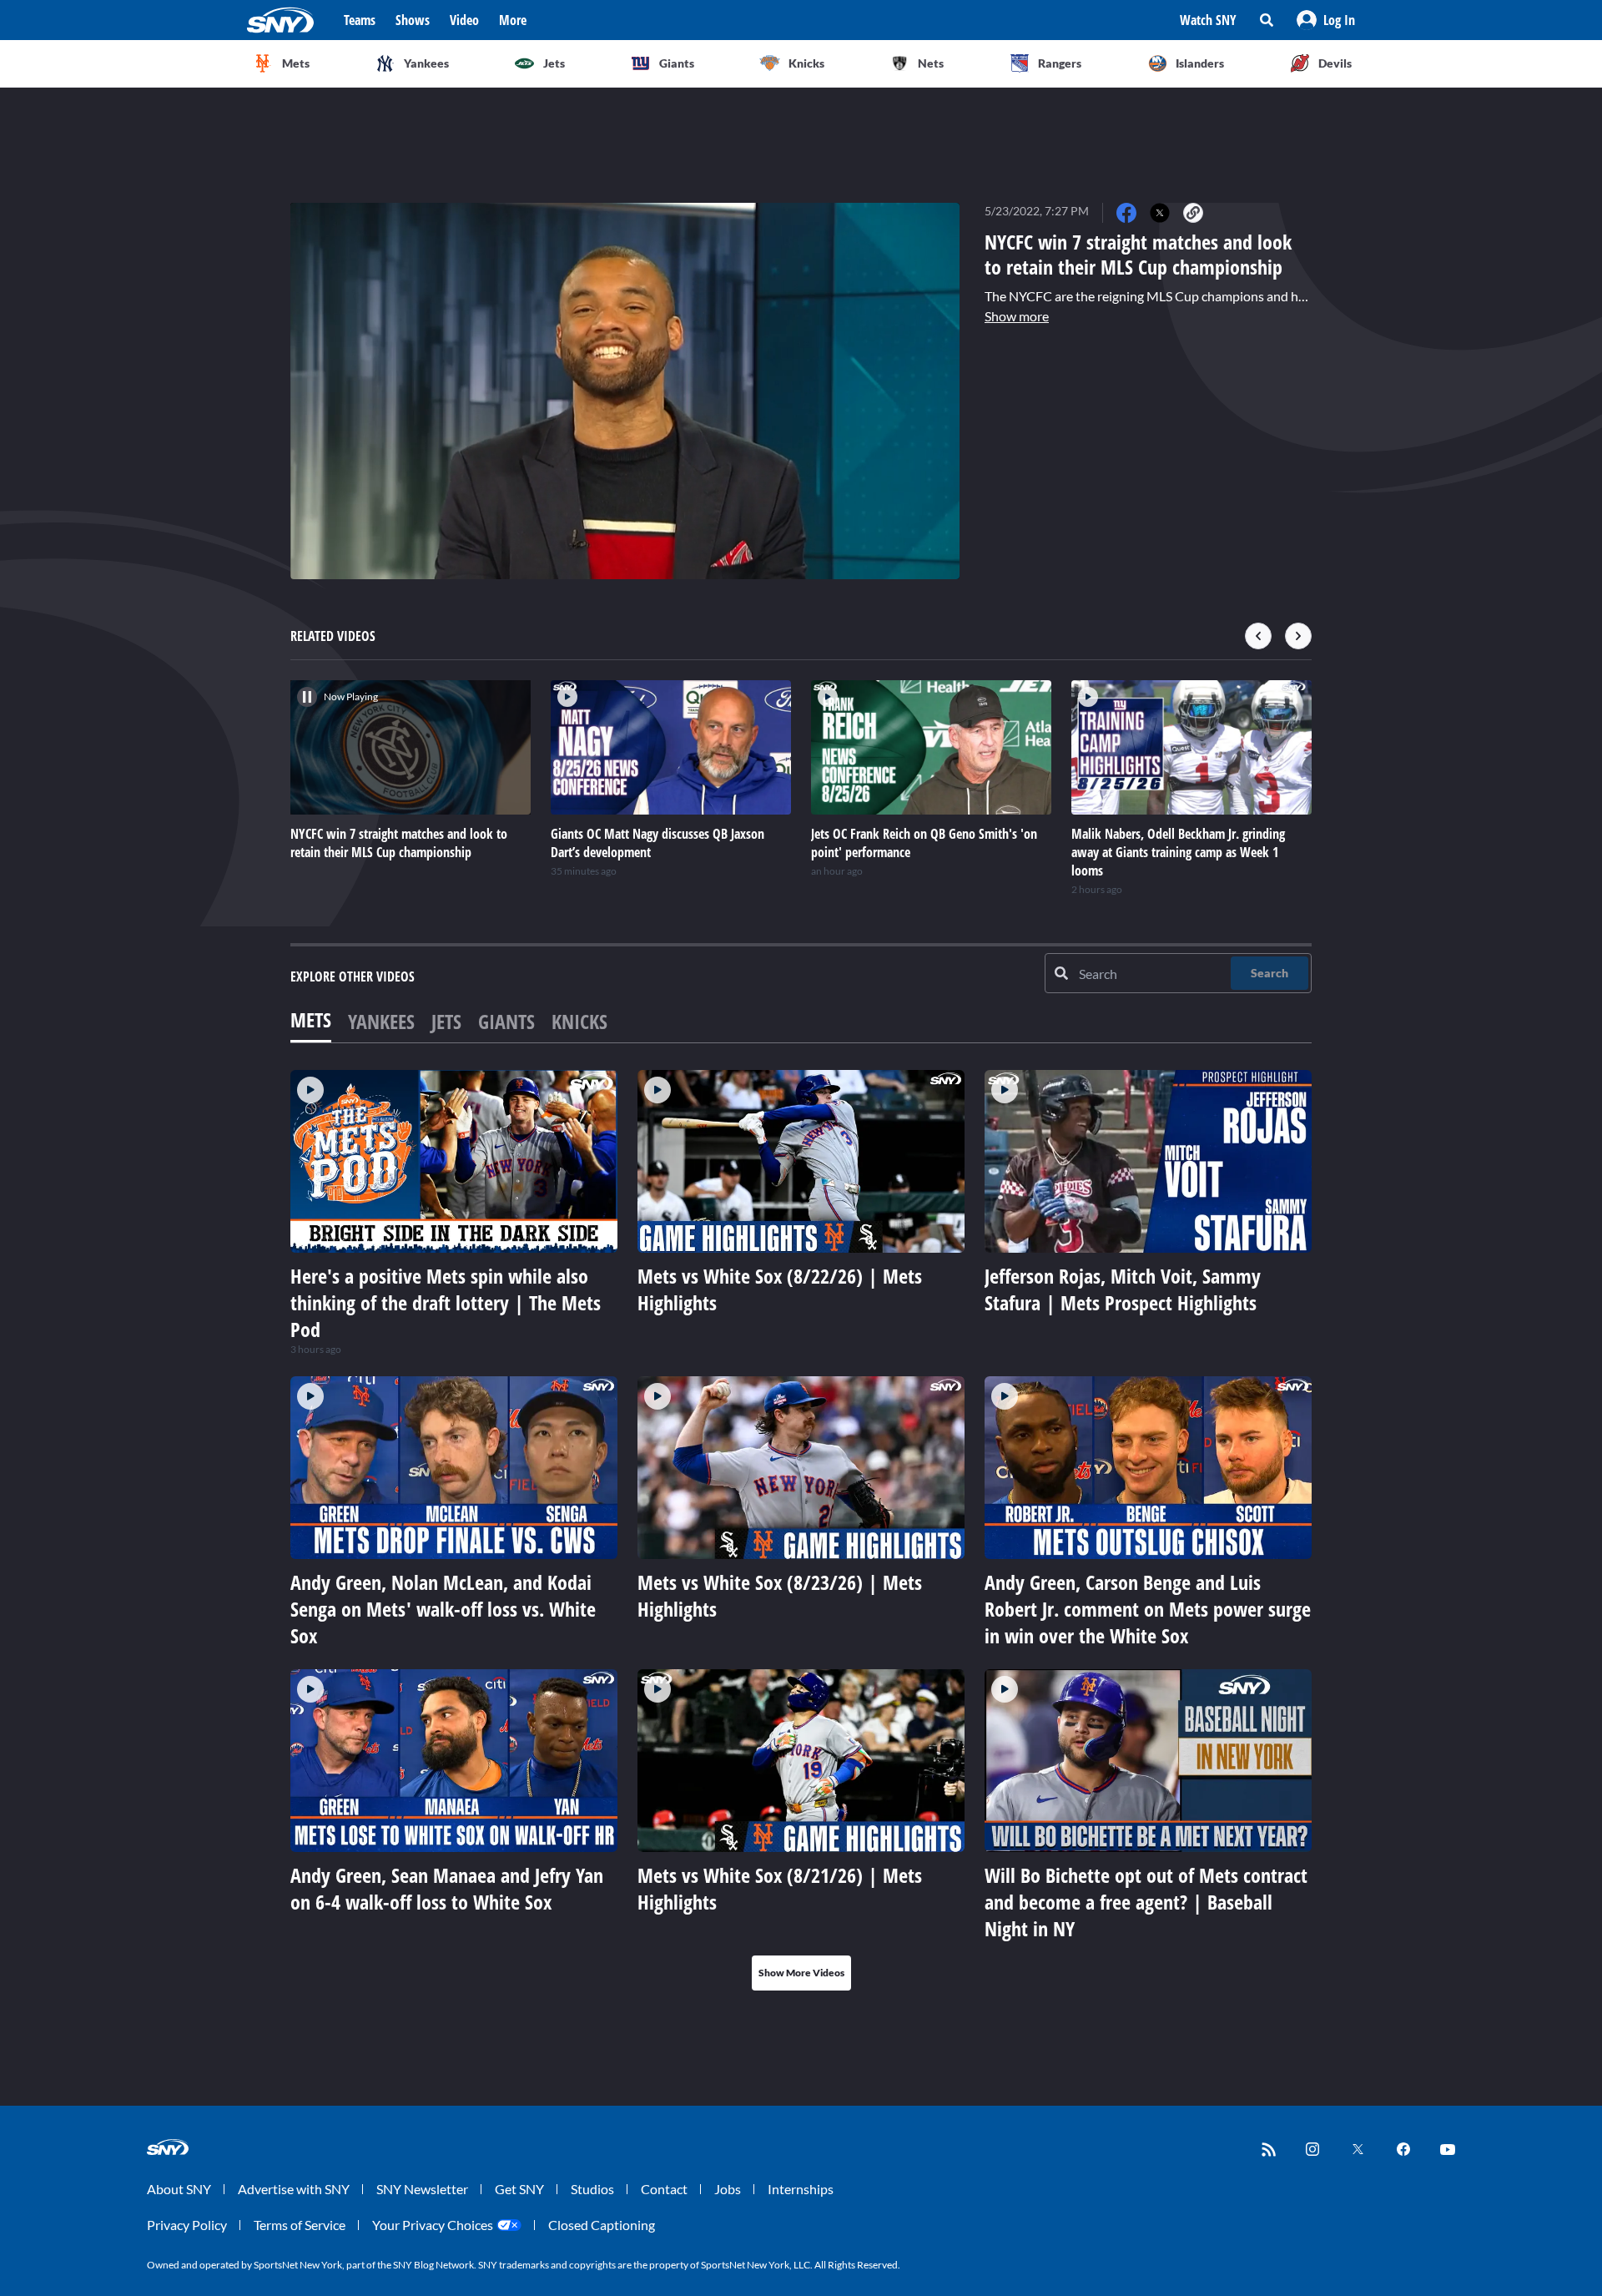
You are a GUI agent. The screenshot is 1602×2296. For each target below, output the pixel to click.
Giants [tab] (506, 1021)
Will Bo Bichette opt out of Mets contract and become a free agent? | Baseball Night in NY (1146, 1902)
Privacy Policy (187, 2225)
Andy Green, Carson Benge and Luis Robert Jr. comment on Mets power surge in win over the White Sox (1148, 1609)
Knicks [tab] (579, 1021)
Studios (592, 2189)
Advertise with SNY (294, 2189)
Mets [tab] (311, 1019)
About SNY (179, 2189)
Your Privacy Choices (433, 2225)
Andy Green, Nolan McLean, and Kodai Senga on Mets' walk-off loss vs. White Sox (443, 1609)
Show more (1017, 316)
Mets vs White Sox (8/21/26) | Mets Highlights (780, 1888)
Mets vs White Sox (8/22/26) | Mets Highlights (780, 1289)
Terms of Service (300, 2225)
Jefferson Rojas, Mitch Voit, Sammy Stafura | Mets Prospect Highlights (1123, 1289)
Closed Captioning (602, 2225)
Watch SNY (1208, 20)
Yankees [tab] (381, 1021)
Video (464, 20)
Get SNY (519, 2189)
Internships (801, 2189)
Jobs (728, 2189)
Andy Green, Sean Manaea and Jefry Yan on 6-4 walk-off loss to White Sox (447, 1888)
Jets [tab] (446, 1021)
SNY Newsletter (422, 2189)
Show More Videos (801, 1973)
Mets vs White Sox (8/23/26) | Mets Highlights (780, 1595)
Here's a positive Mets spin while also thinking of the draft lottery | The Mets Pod (446, 1302)
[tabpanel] (801, 1530)
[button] (1326, 20)
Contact (664, 2189)
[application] (625, 391)
